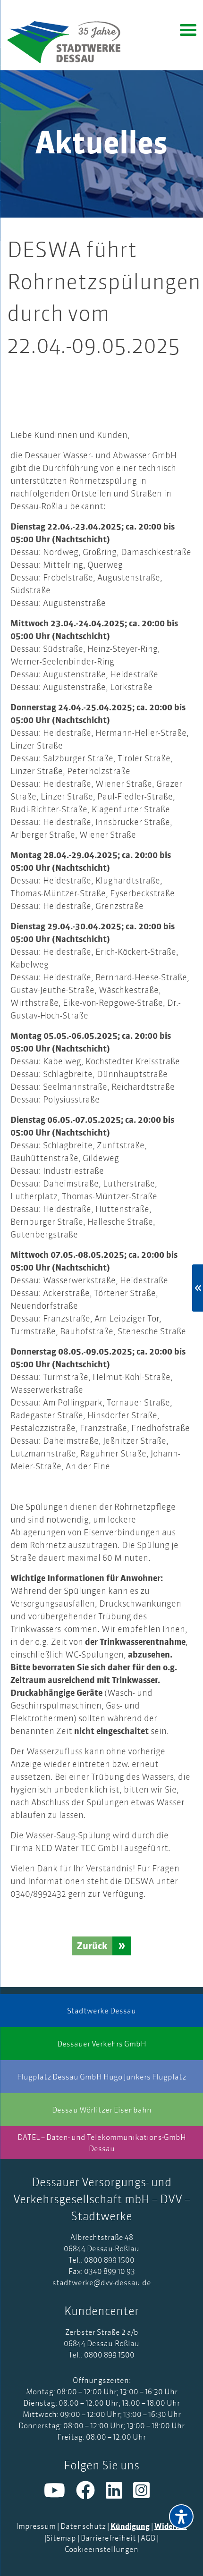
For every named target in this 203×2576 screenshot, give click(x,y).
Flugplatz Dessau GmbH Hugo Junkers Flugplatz (101, 2077)
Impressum (36, 2526)
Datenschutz (83, 2526)
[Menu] (188, 29)
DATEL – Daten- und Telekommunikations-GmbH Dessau (102, 2143)
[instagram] (146, 2494)
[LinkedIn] (119, 2494)
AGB (148, 2538)
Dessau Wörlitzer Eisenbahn (102, 2110)
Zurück (92, 1946)
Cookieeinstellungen (101, 2549)
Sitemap (61, 2538)
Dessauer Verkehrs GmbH (102, 2044)
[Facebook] (91, 2494)
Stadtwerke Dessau (101, 2011)
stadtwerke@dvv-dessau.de (102, 2282)
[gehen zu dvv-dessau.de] (71, 42)
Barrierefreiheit (108, 2538)
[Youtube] (60, 2494)
